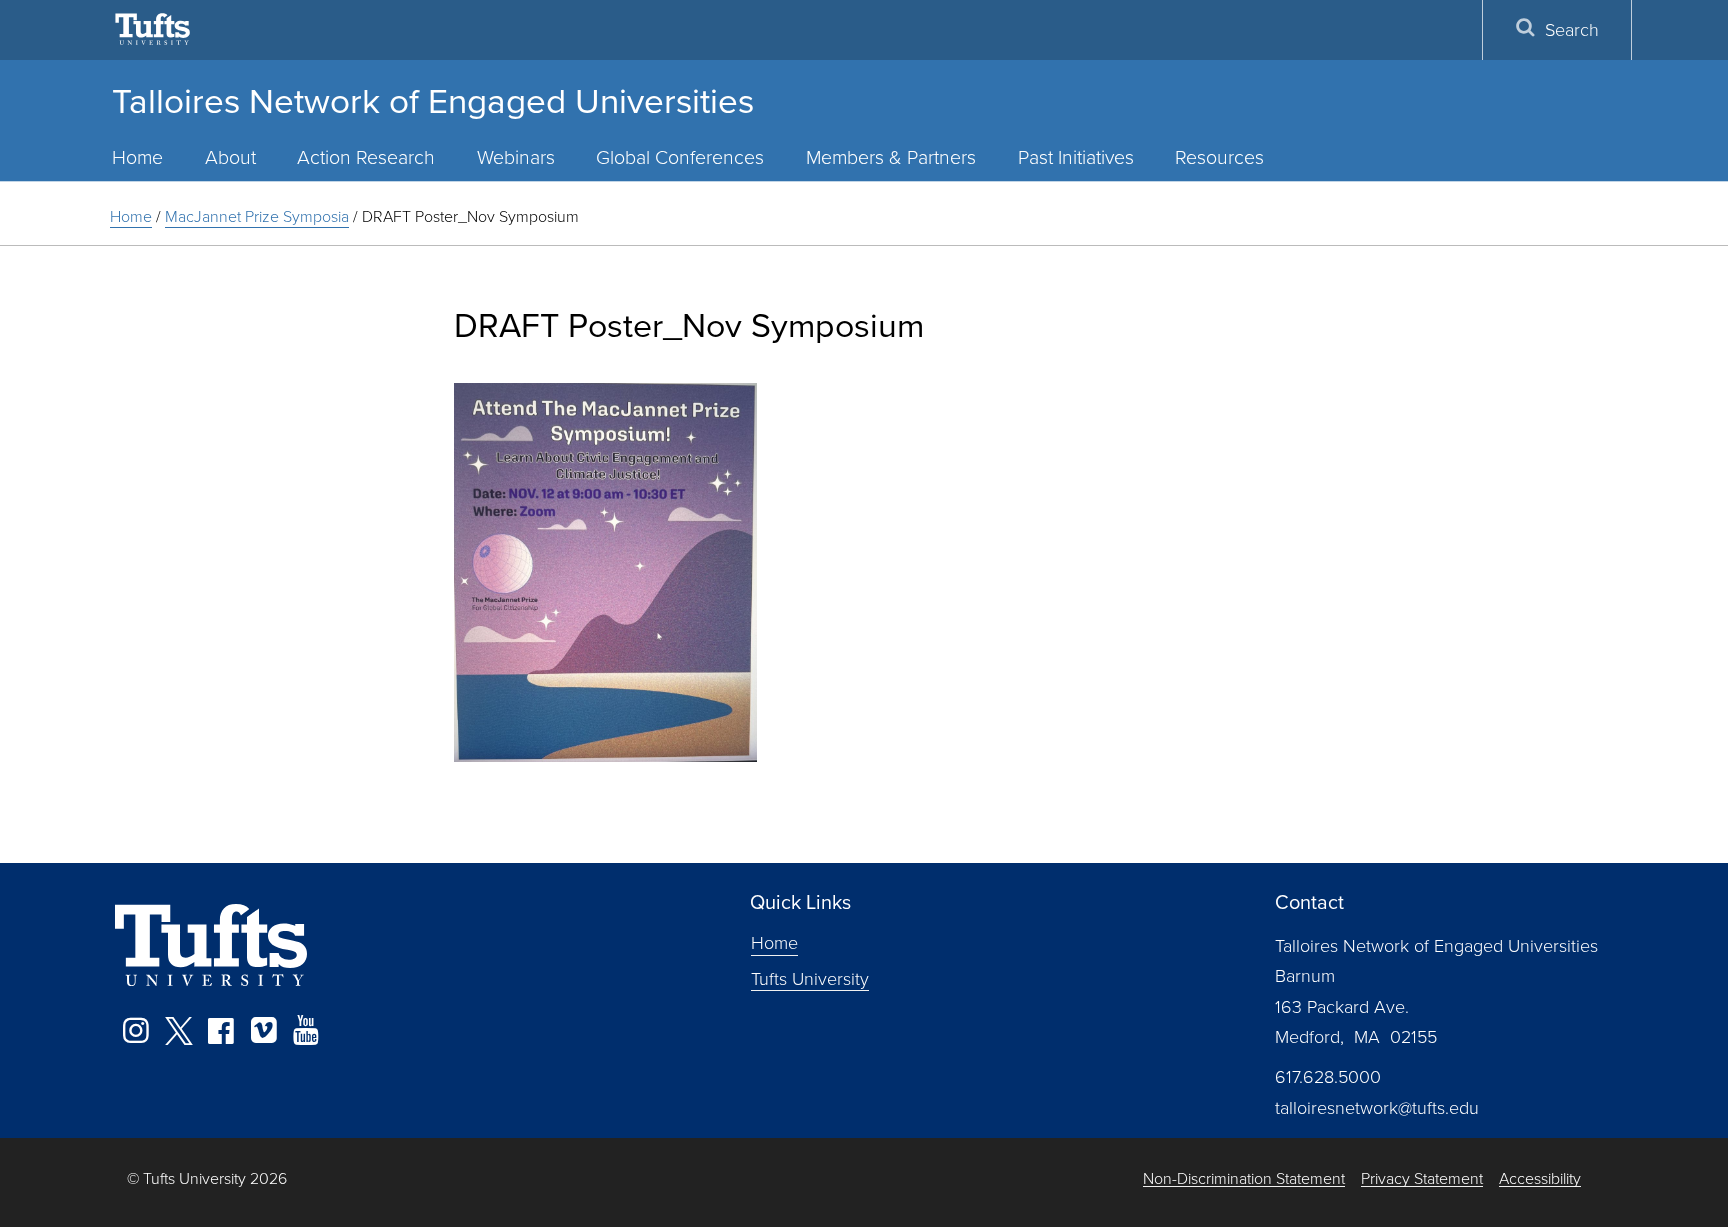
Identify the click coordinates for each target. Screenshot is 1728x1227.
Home (137, 156)
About (230, 156)
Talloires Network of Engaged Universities (433, 99)
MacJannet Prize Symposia (257, 216)
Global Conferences (680, 156)
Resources (1219, 156)
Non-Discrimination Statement (1244, 1178)
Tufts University (810, 978)
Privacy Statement (1422, 1178)
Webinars (516, 156)
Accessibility (1540, 1178)
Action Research (366, 156)
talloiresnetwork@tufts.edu (1377, 1107)
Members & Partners (891, 156)
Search (1572, 29)
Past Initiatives (1076, 156)
